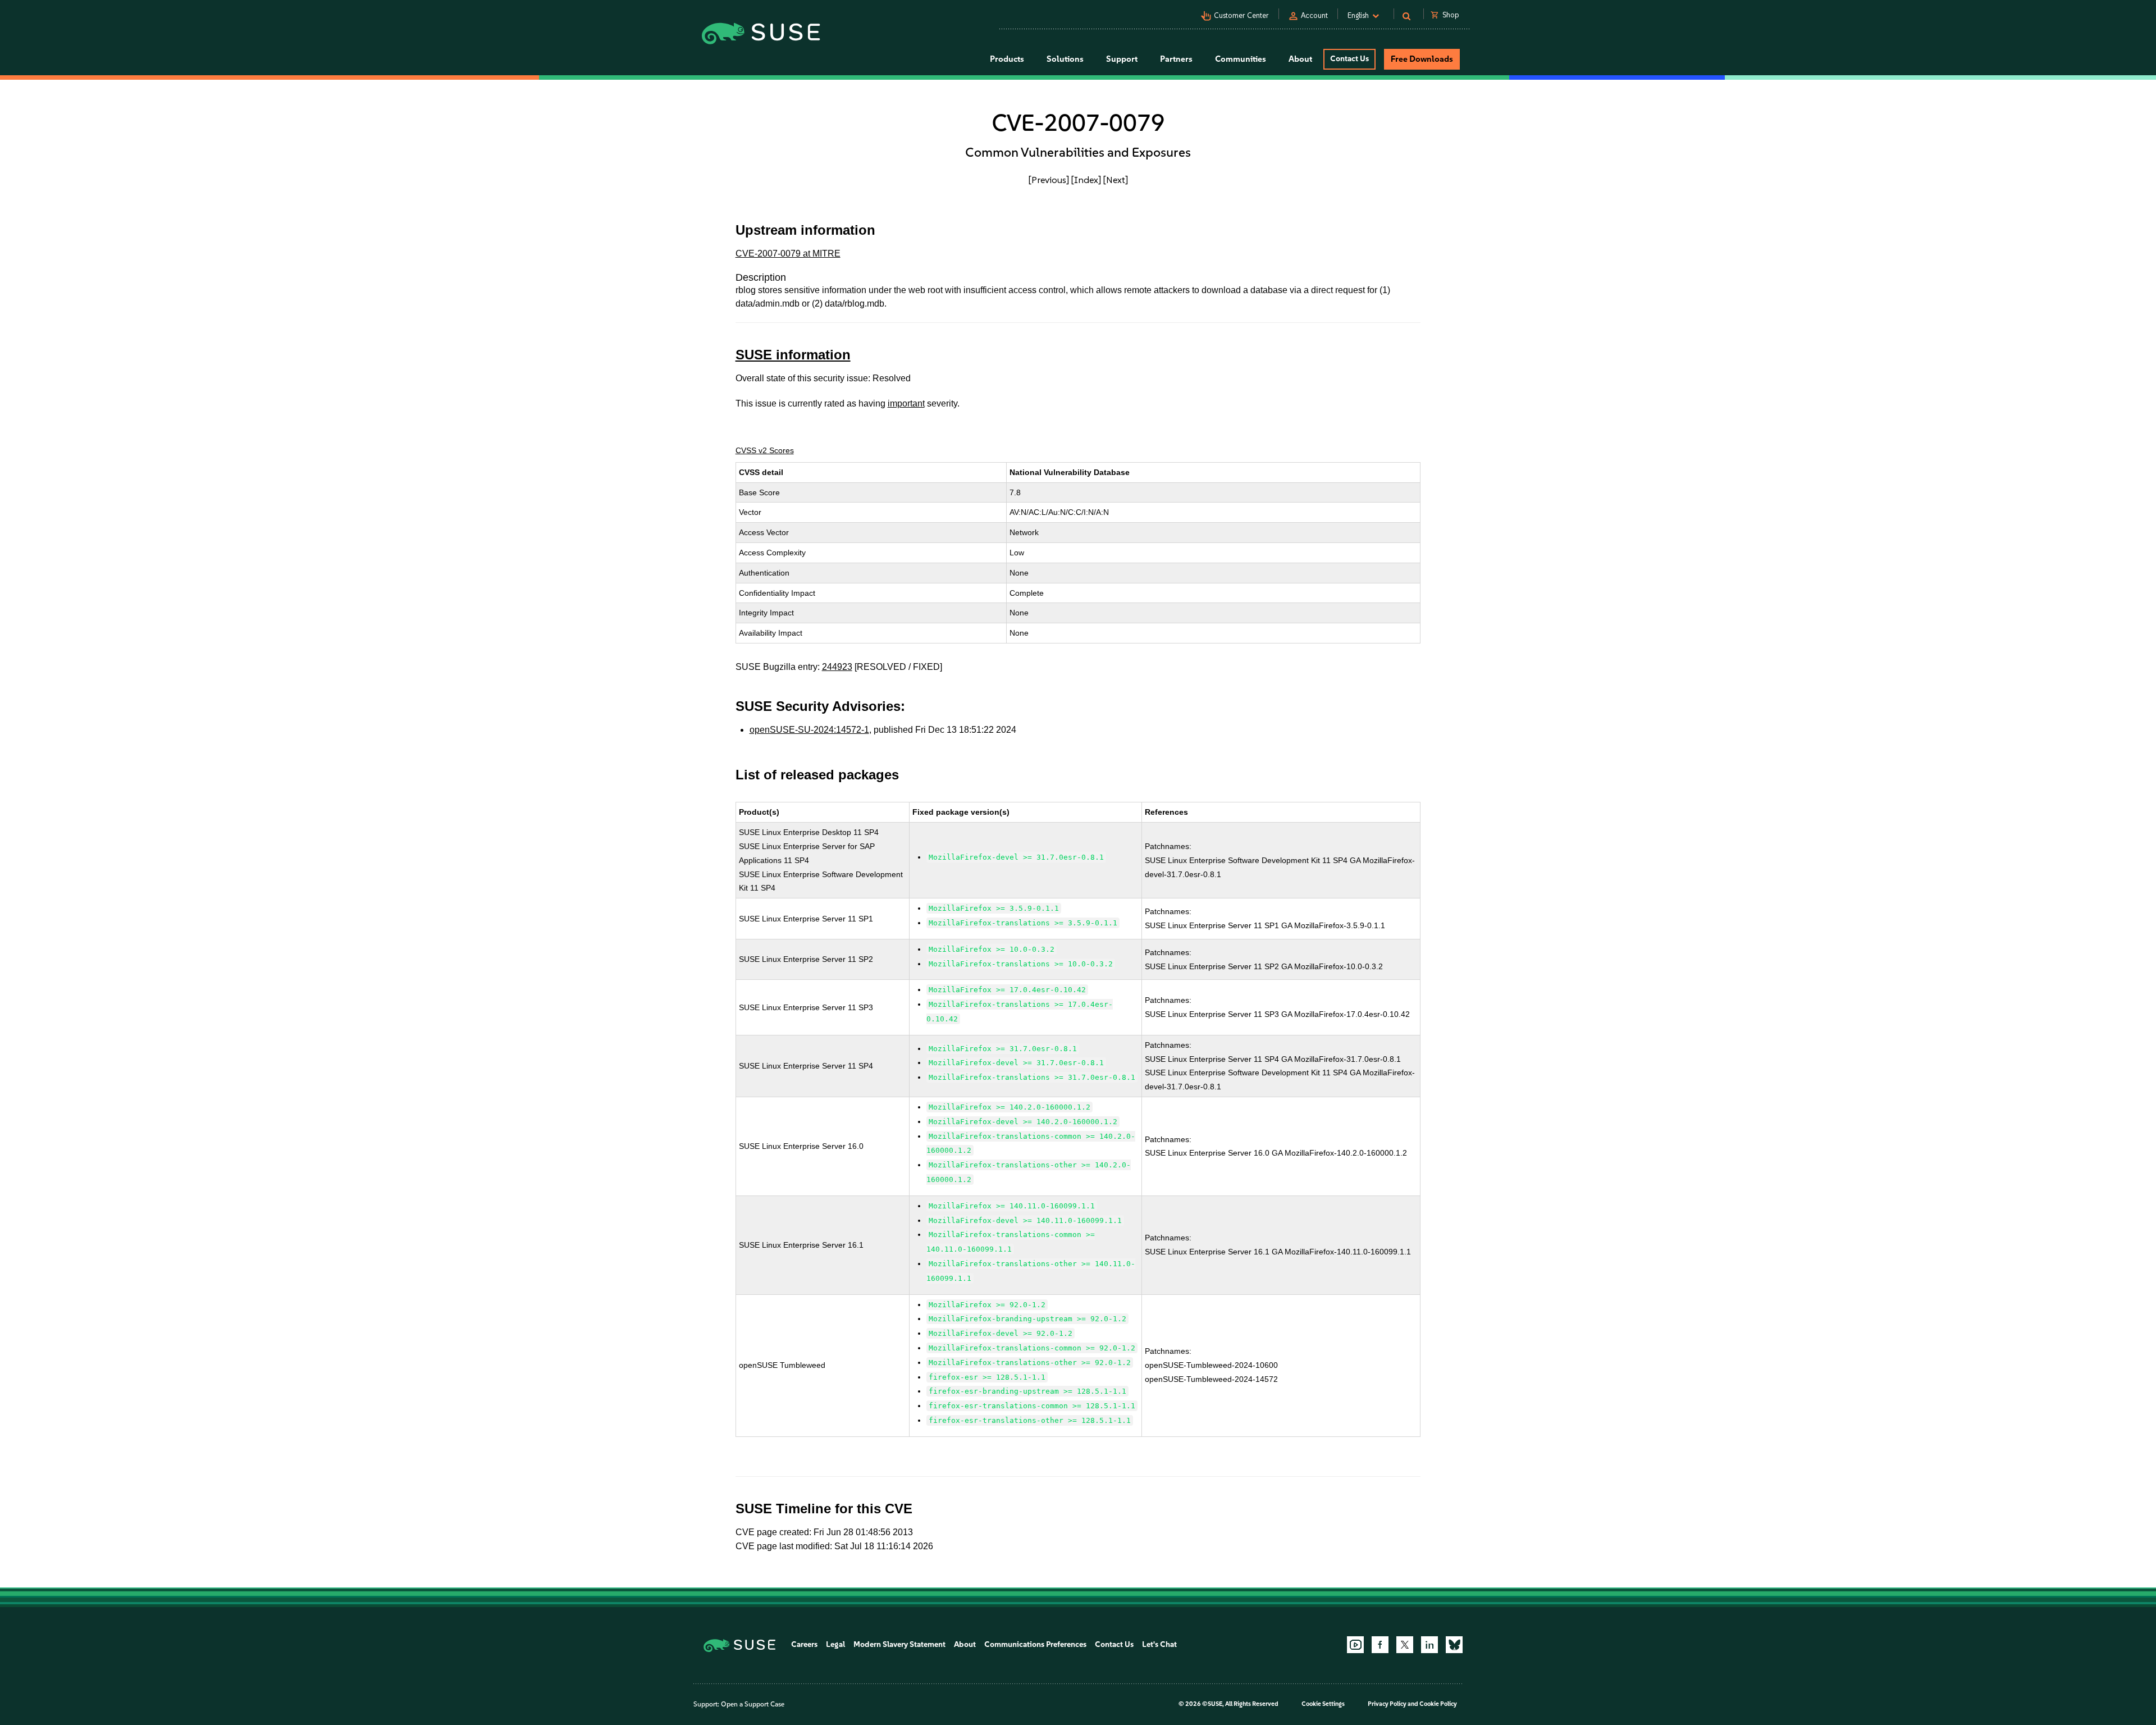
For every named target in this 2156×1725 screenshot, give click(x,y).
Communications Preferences (1035, 1644)
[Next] (1116, 180)
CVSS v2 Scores (765, 450)
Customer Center (1241, 15)
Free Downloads (1422, 59)
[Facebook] (1380, 1645)
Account (1314, 15)
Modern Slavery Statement (899, 1644)
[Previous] (1049, 180)
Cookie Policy (1438, 1704)
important (906, 403)
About (965, 1644)
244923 (837, 667)
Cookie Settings (1323, 1704)
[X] (1405, 1645)
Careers (804, 1644)
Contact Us (1349, 59)
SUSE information (793, 355)
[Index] (1086, 180)
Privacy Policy (1387, 1704)
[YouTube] (1355, 1645)
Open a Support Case (753, 1704)
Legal (835, 1644)
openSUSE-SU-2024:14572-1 (809, 730)
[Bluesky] (1454, 1645)
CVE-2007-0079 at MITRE (788, 254)
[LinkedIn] (1429, 1645)
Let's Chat (1159, 1644)
